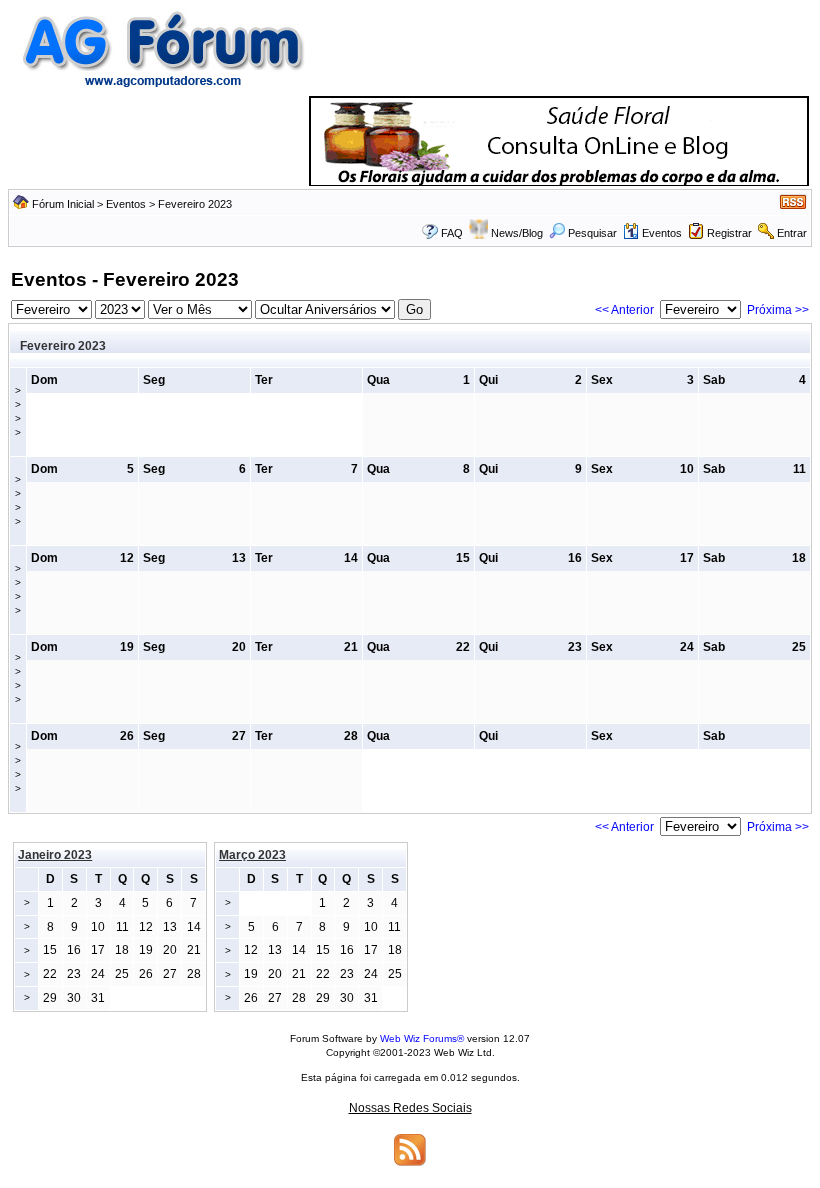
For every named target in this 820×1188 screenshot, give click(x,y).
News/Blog (517, 233)
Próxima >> (778, 310)
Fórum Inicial (63, 204)
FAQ (452, 233)
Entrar (792, 233)
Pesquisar (592, 233)
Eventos (126, 204)
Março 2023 (252, 855)
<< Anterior (624, 310)
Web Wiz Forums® (422, 1038)
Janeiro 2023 (55, 855)
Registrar (729, 233)
